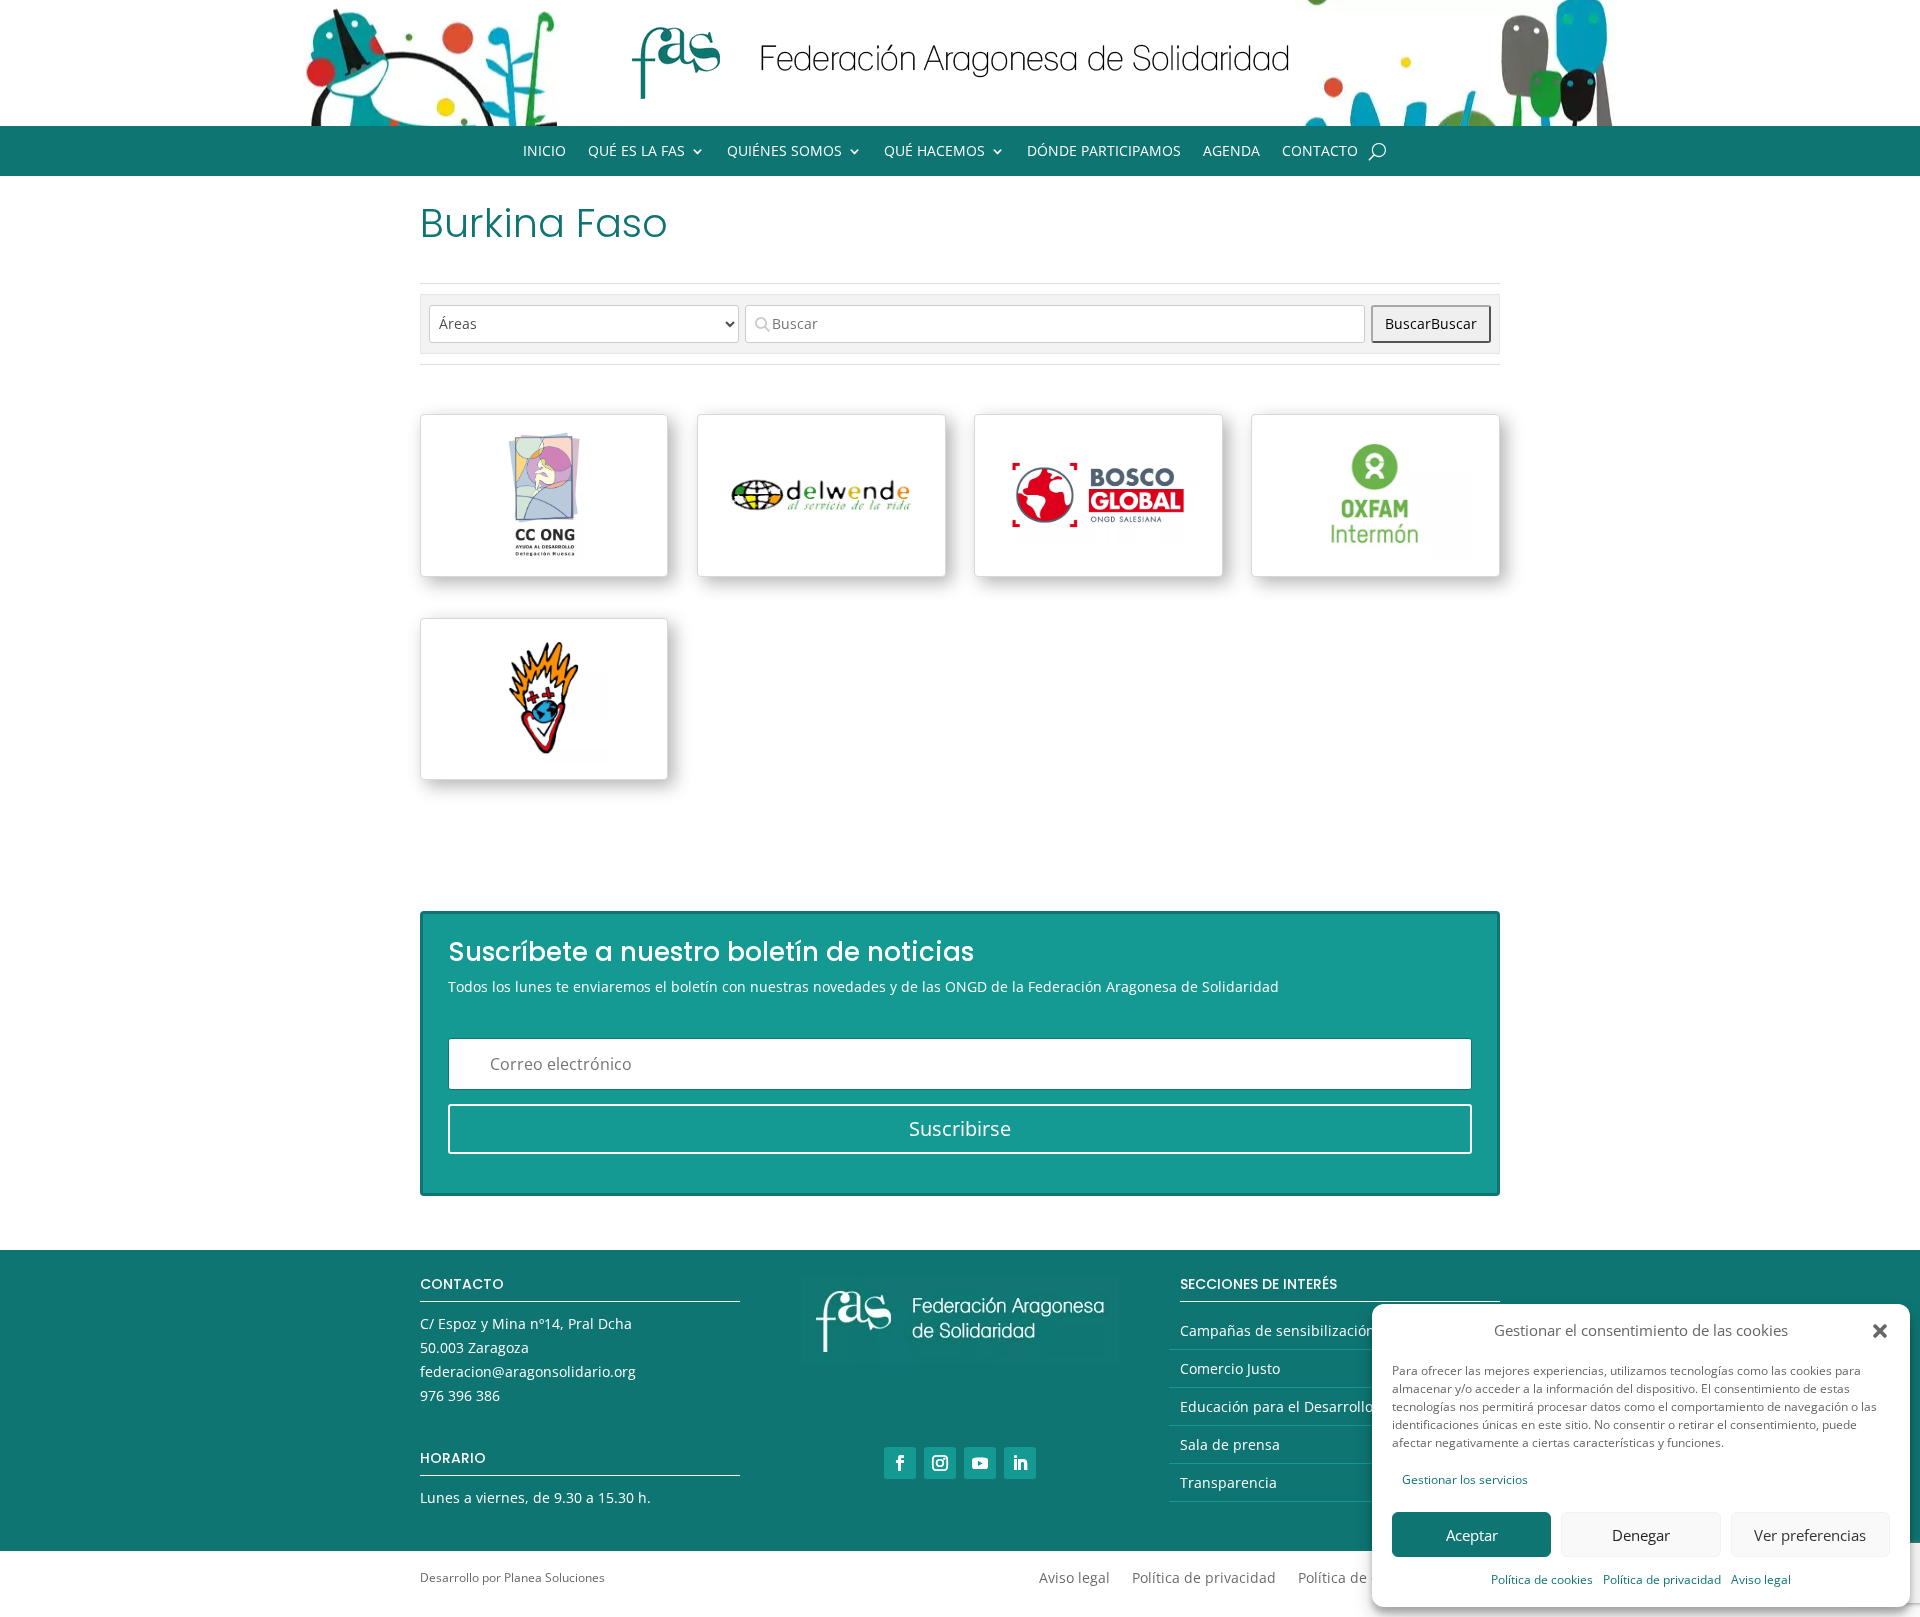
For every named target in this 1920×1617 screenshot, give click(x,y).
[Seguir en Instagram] (940, 1463)
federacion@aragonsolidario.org (528, 1371)
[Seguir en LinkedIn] (1020, 1463)
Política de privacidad (1662, 1579)
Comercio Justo (1230, 1368)
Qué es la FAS (636, 152)
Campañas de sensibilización (1277, 1330)
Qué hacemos (934, 152)
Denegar (1641, 1535)
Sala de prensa (1230, 1444)
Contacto (1320, 152)
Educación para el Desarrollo (1276, 1406)
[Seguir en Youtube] (980, 1463)
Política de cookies (1542, 1579)
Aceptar (1472, 1535)
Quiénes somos (784, 152)
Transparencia (1228, 1482)
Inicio (544, 152)
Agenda (1231, 152)
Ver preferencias (1810, 1535)
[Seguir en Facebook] (900, 1463)
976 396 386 (460, 1395)
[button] (1880, 1331)
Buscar (1431, 323)
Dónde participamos (1104, 152)
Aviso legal (1761, 1579)
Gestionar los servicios (1465, 1479)
